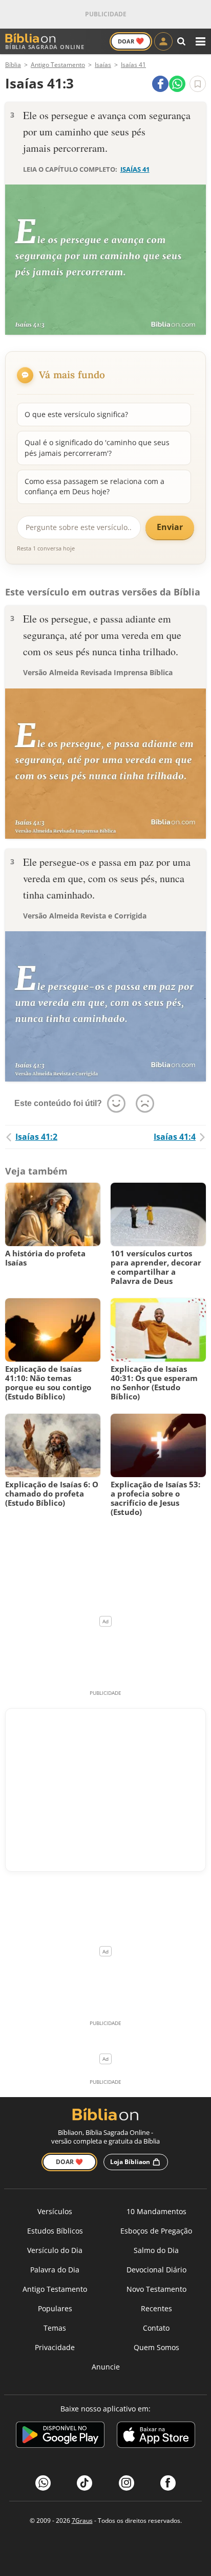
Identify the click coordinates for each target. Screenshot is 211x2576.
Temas (55, 2328)
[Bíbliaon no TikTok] (85, 2483)
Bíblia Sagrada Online (45, 47)
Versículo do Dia (55, 2250)
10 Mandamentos (156, 2211)
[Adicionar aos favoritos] (198, 84)
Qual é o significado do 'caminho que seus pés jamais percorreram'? (97, 447)
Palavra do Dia (55, 2270)
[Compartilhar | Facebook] (160, 84)
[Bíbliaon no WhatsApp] (43, 2483)
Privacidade (55, 2347)
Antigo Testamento (55, 2289)
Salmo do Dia (156, 2250)
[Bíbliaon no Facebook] (168, 2483)
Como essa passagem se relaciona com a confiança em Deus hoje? (94, 486)
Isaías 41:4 (175, 1137)
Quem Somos (156, 2347)
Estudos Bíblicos (55, 2231)
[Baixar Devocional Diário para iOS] (156, 2436)
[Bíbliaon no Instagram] (126, 2483)
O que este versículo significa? (76, 414)
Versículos (55, 2211)
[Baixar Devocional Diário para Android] (60, 2436)
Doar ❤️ (69, 2162)
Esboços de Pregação (156, 2231)
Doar (131, 41)
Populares (55, 2308)
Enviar (170, 527)
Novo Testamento (156, 2289)
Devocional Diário (156, 2270)
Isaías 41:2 (36, 1137)
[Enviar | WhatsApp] (177, 84)
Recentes (156, 2308)
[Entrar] (163, 41)
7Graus (82, 2521)
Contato (156, 2328)
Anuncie (106, 2367)
